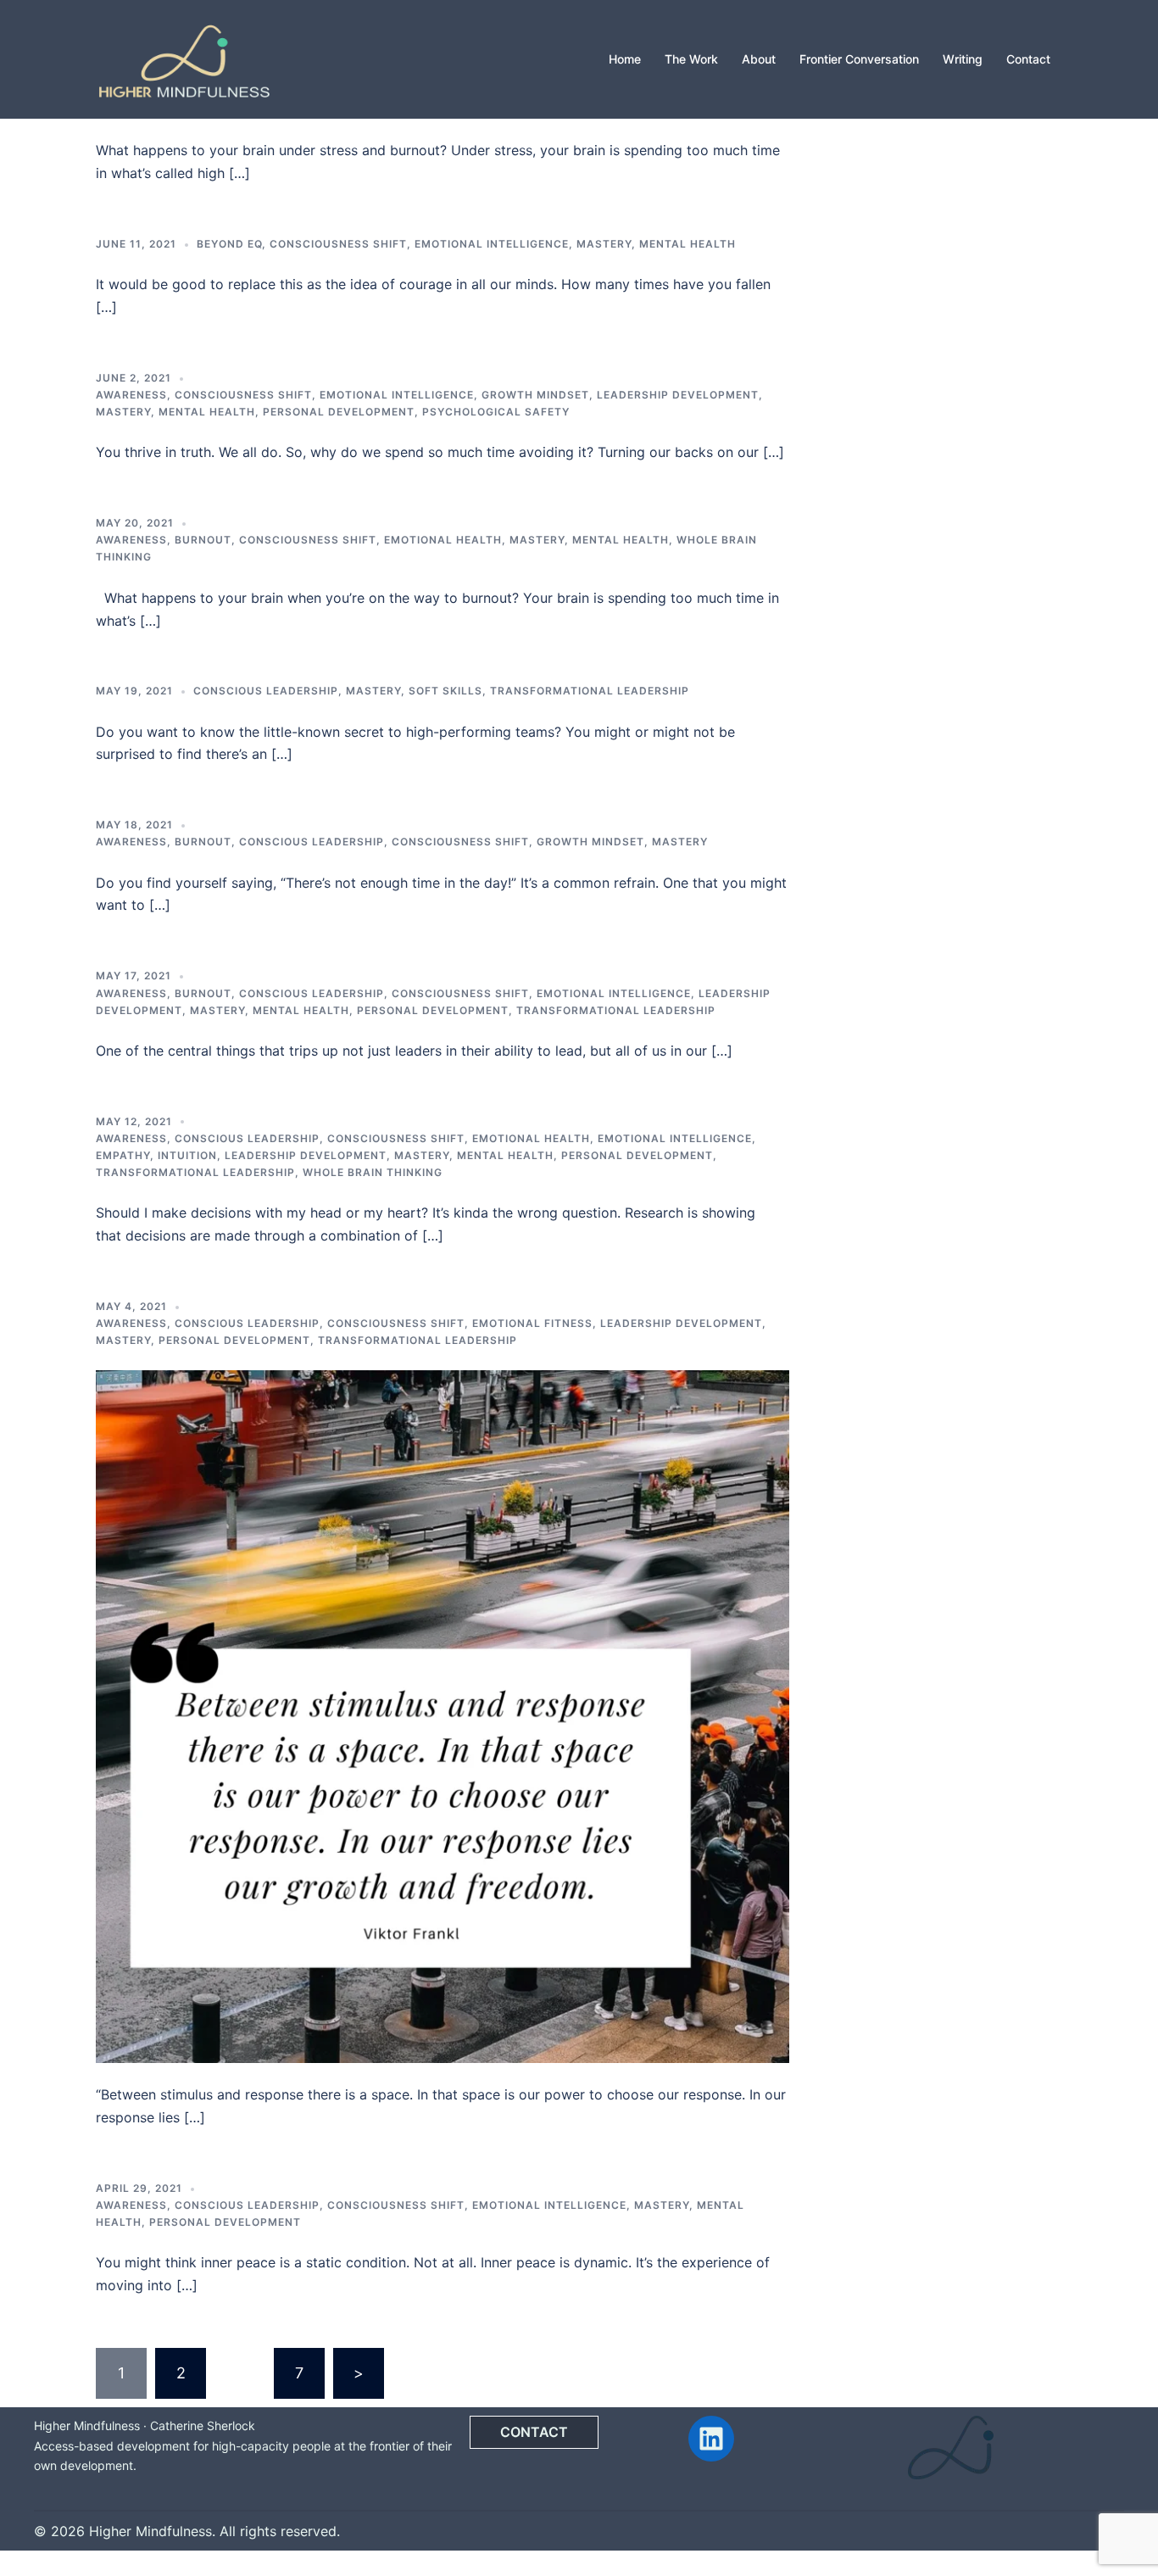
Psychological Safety (496, 412)
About (759, 59)
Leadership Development (678, 395)
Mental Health (688, 244)
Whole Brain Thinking (373, 1172)
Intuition (187, 1155)
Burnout (203, 540)
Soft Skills (445, 691)
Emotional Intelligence (492, 244)
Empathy (123, 1155)
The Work (691, 59)
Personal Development (339, 412)
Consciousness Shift (338, 244)
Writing (963, 59)
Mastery (604, 244)
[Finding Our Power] (443, 1715)
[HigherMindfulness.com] (184, 58)
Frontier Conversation (859, 59)
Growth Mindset (535, 395)
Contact (1028, 59)
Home (625, 59)
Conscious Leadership (266, 691)
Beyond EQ (229, 244)
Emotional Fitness (532, 1323)
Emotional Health (443, 540)
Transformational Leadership (590, 691)
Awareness (131, 395)
